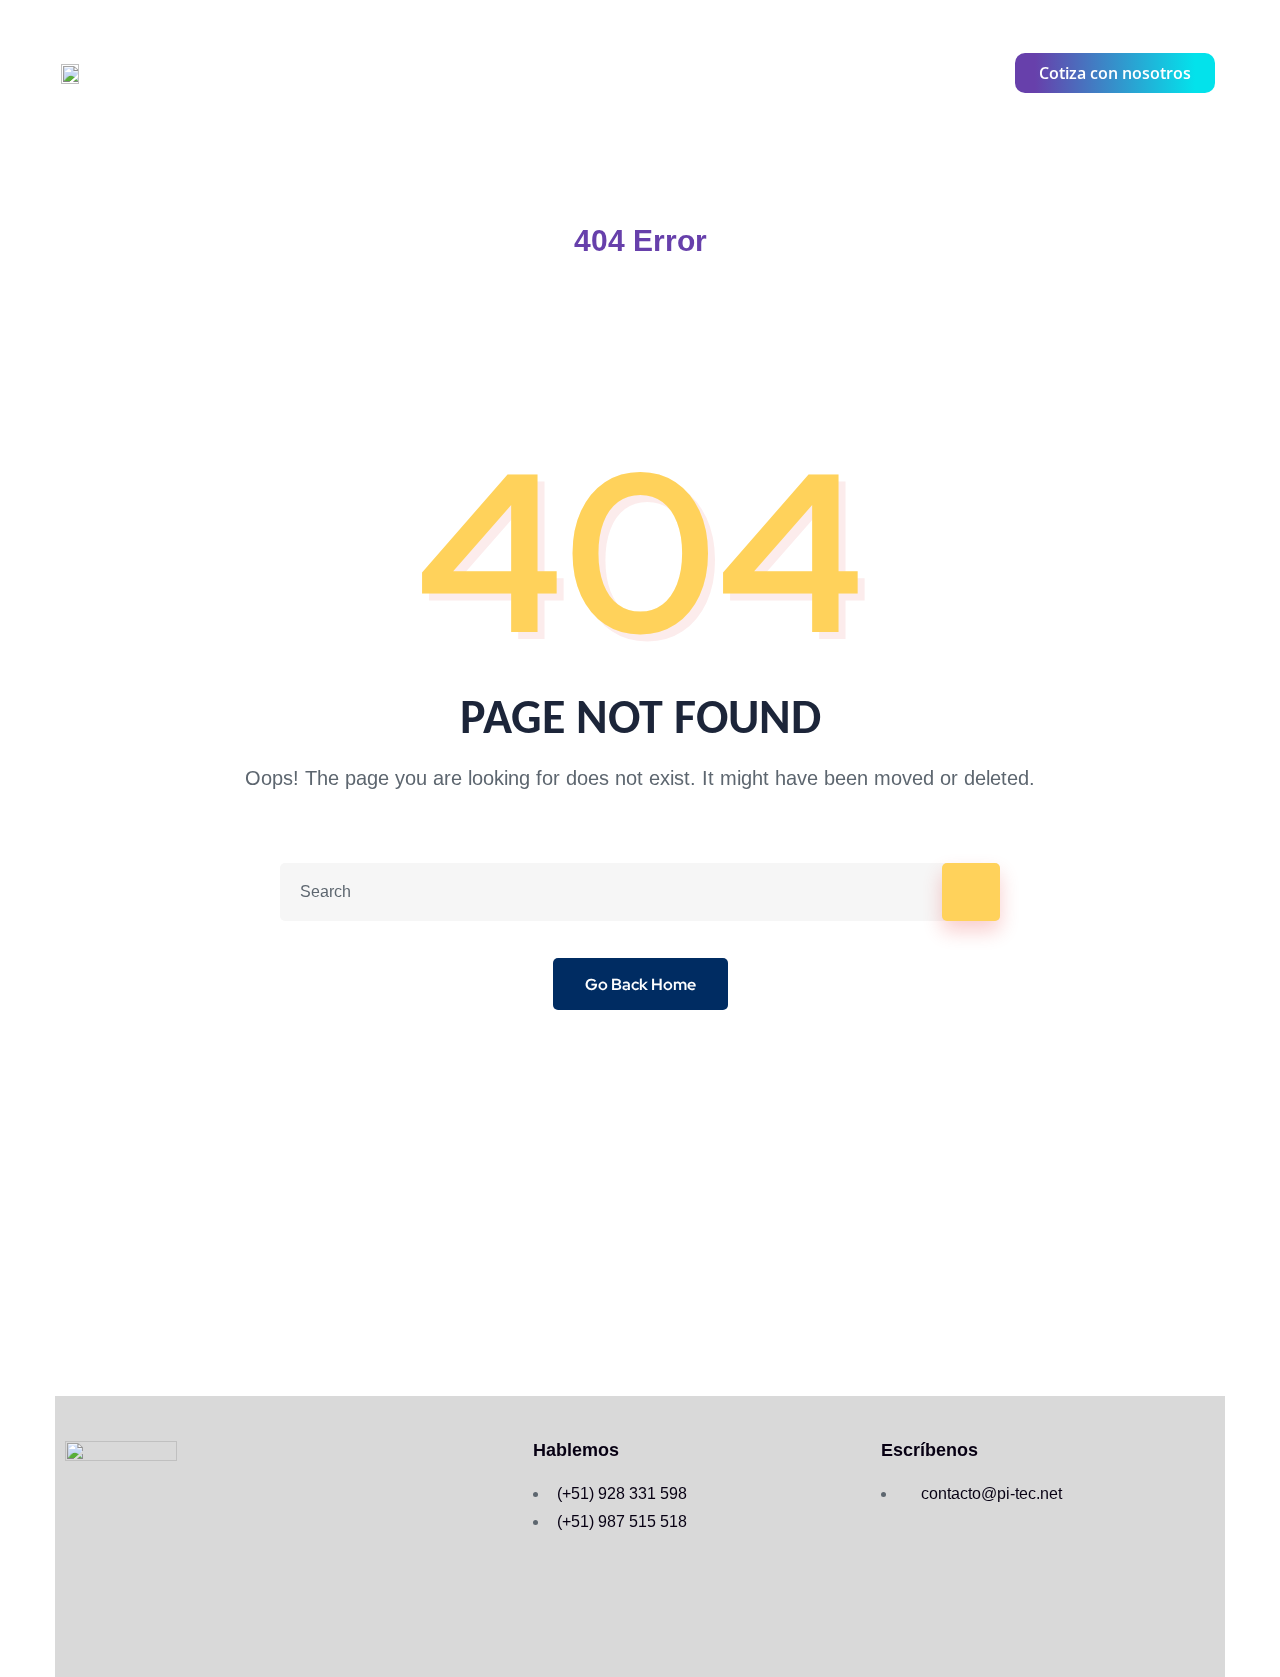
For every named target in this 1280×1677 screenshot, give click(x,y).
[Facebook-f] (867, 73)
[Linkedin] (979, 73)
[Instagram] (923, 73)
